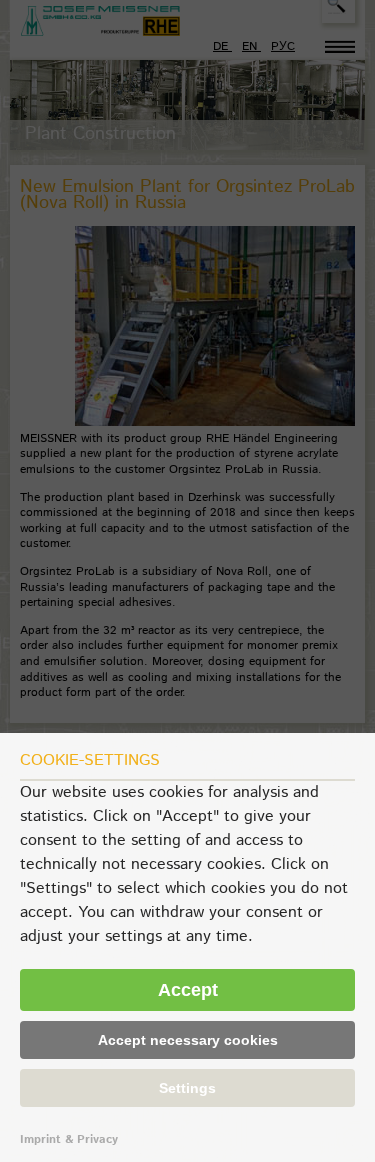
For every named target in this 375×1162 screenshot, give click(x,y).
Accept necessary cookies (188, 1040)
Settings (187, 1088)
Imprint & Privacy (69, 1139)
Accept (188, 990)
